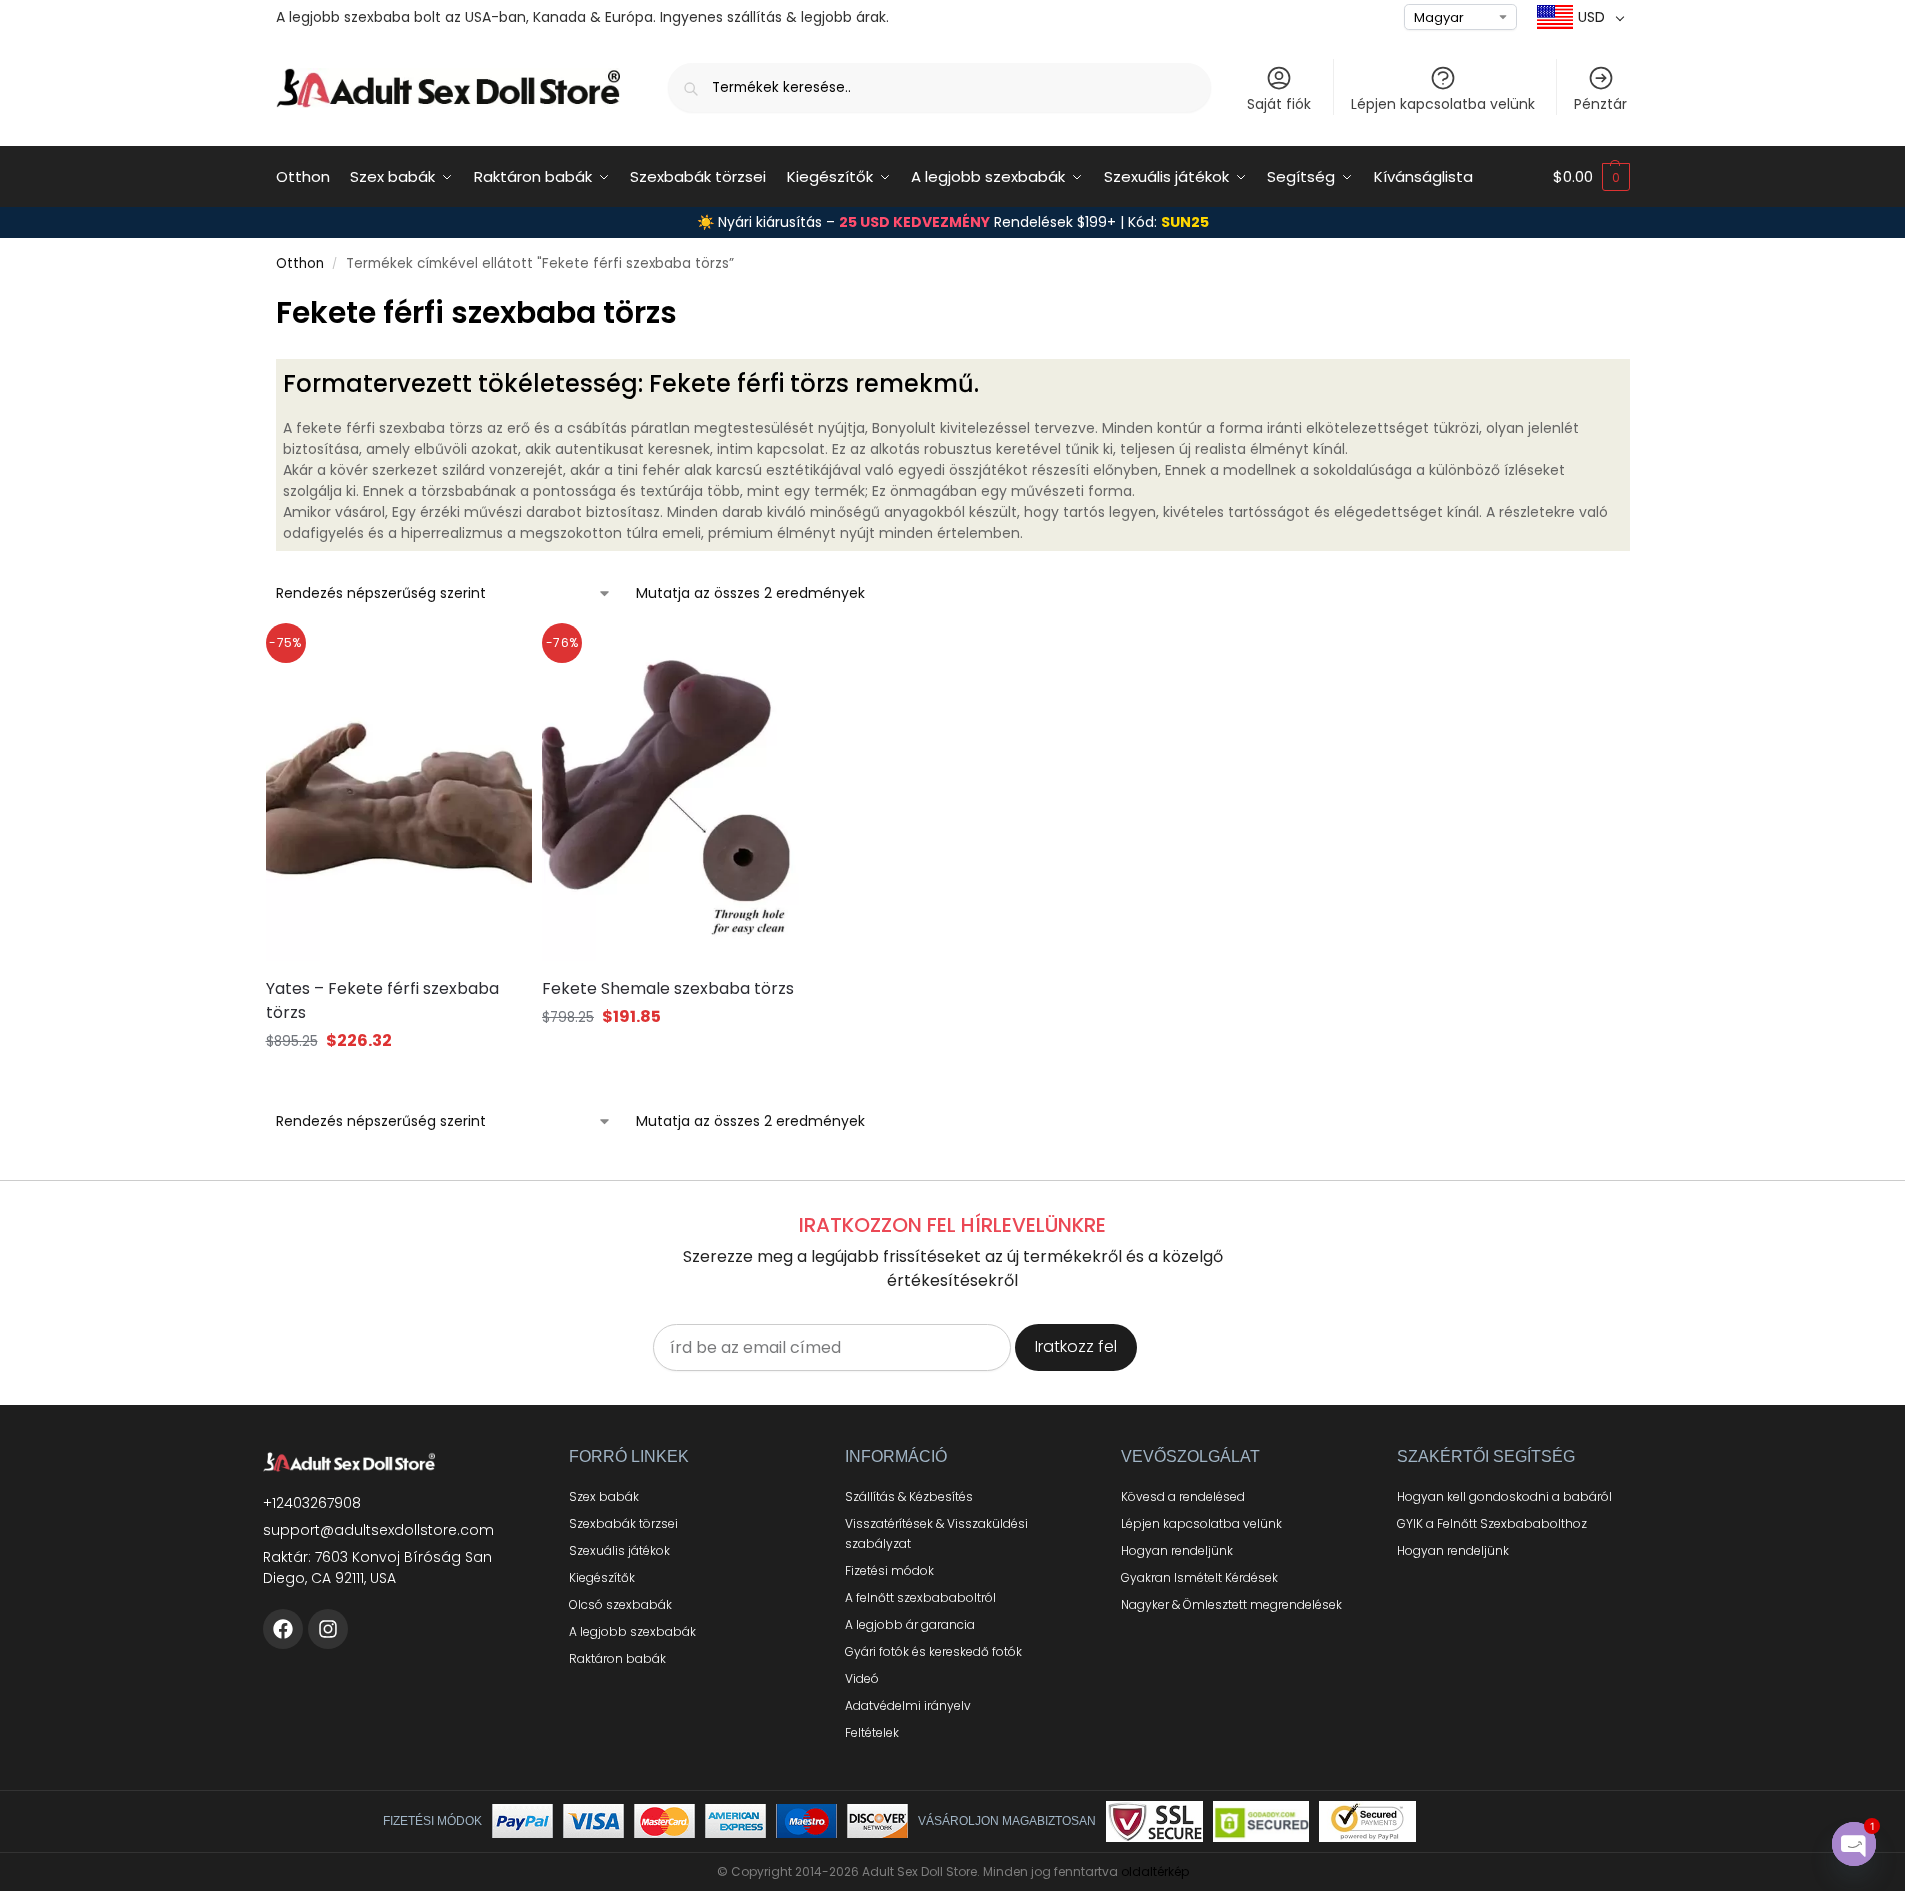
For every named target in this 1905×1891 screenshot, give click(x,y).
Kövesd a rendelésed (1183, 1496)
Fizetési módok (889, 1570)
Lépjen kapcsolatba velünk (1443, 104)
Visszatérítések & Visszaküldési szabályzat (936, 1533)
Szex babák (604, 1496)
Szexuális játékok (619, 1550)
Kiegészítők (602, 1577)
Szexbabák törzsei (623, 1523)
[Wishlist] (492, 658)
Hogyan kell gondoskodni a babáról (1504, 1496)
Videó (862, 1678)
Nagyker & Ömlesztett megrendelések (1231, 1604)
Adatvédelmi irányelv (908, 1705)
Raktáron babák (617, 1658)
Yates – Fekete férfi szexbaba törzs (382, 1000)
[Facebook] (283, 1629)
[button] (1591, 177)
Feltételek (872, 1732)
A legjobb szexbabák (632, 1631)
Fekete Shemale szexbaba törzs (668, 988)
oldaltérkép (1155, 1871)
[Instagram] (328, 1629)
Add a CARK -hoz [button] (398, 1079)
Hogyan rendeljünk (1177, 1550)
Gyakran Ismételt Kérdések (1199, 1577)
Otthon (300, 263)
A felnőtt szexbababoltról (920, 1597)
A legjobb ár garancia (910, 1624)
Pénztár (1600, 104)
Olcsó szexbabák (620, 1604)
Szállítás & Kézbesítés (909, 1496)
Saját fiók (1279, 104)
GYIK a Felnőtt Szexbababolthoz (1492, 1523)
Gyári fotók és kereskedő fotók (933, 1651)
